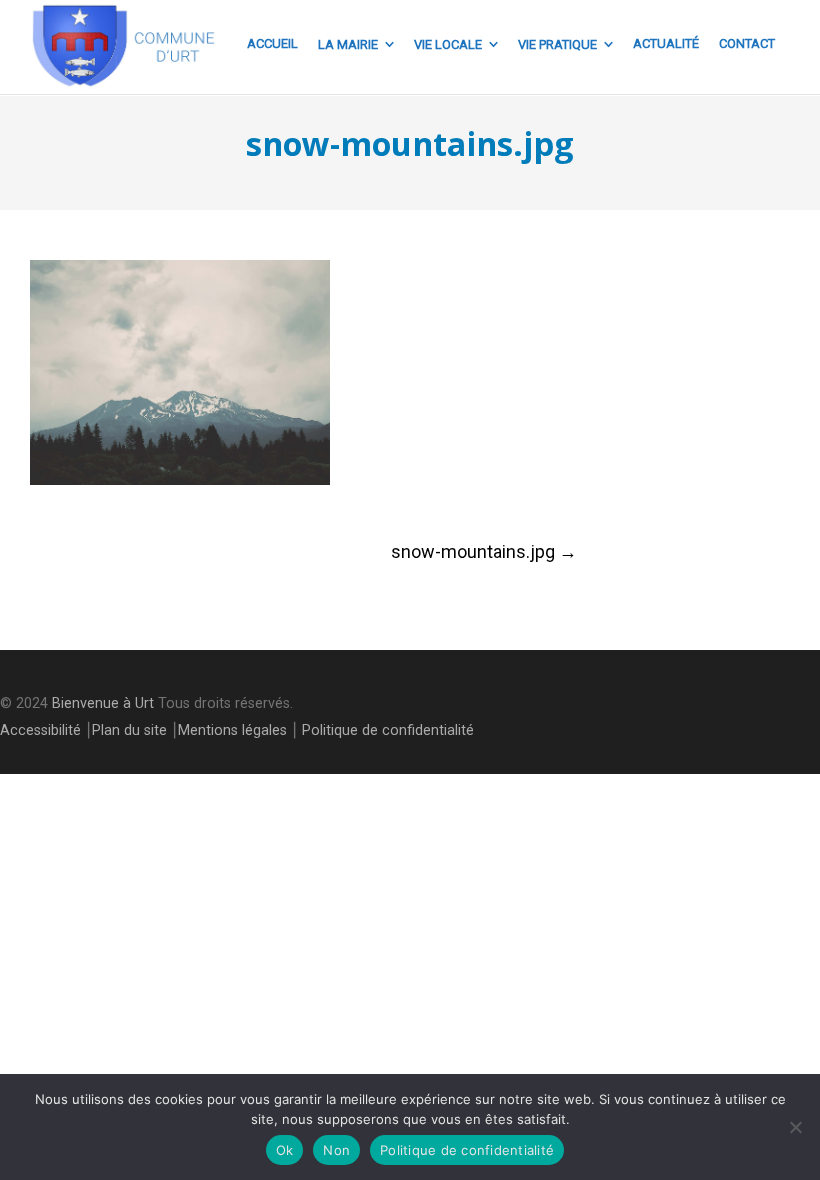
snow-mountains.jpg (484, 551)
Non (336, 1150)
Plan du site (129, 730)
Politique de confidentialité (388, 730)
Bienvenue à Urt (103, 703)
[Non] (795, 1127)
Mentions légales (232, 730)
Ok (285, 1150)
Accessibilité (40, 730)
